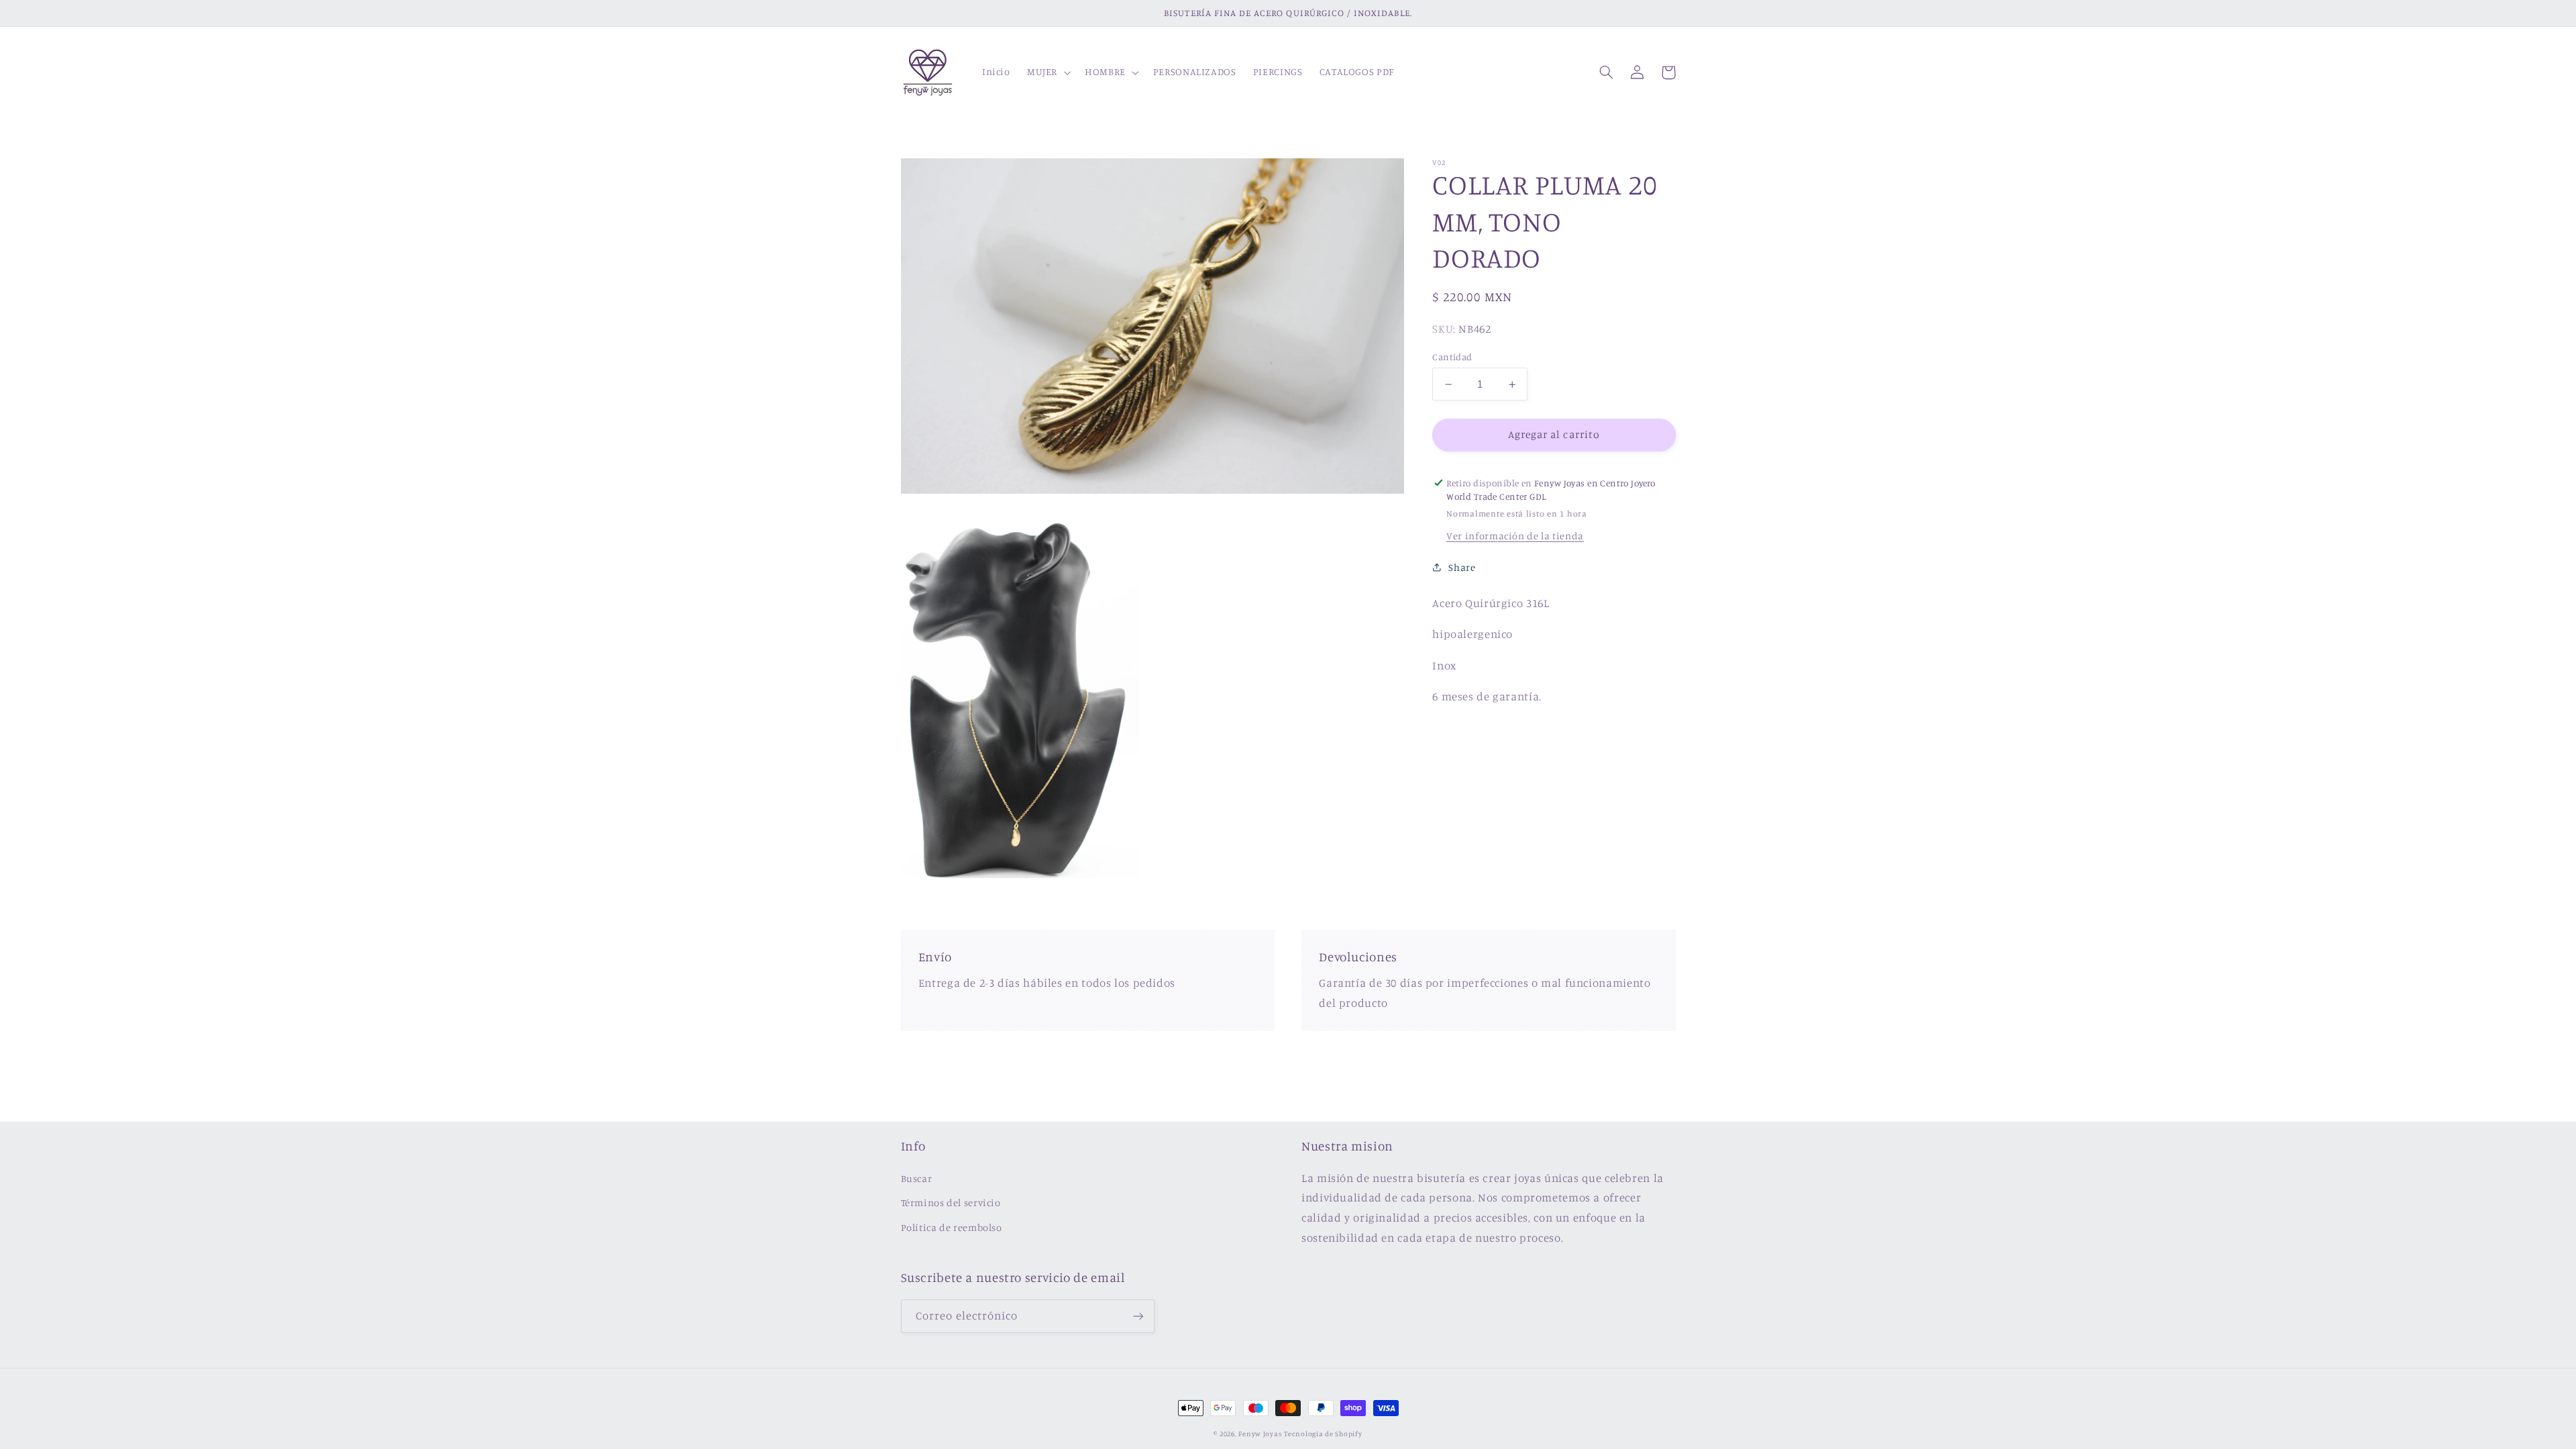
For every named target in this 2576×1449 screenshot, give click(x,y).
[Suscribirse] (1138, 1316)
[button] (1047, 72)
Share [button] (1462, 567)
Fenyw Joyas (1260, 1434)
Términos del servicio (951, 1202)
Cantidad (1452, 357)
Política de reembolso (952, 1227)
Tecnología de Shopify (1323, 1434)
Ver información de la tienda (1515, 536)
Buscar (917, 1178)
